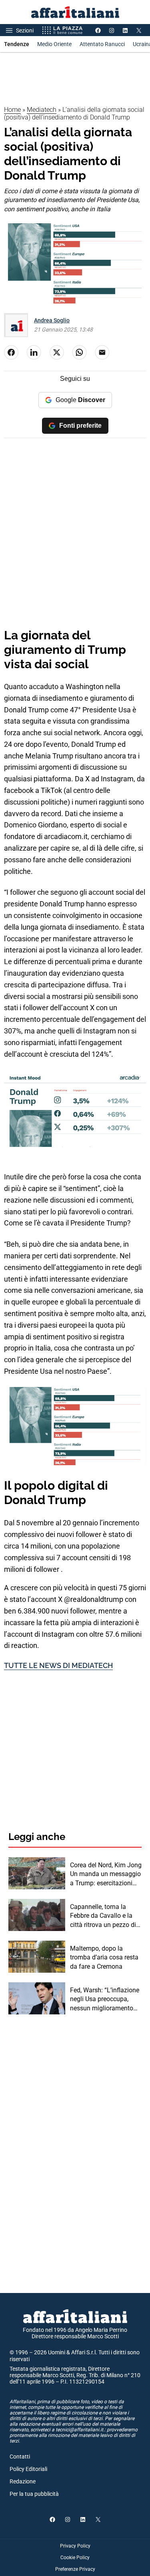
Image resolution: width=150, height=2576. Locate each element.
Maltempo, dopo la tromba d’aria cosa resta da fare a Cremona (104, 1957)
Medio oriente (54, 44)
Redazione (23, 2481)
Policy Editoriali (28, 2469)
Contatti (20, 2457)
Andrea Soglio (52, 320)
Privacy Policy (75, 2546)
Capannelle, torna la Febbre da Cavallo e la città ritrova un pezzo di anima (103, 1916)
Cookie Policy (75, 2558)
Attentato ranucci (102, 44)
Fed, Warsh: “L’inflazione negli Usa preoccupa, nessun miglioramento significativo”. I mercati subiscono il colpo (105, 2000)
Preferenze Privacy (75, 2569)
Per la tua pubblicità (34, 2494)
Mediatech (42, 110)
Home (12, 110)
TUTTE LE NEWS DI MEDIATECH (58, 1665)
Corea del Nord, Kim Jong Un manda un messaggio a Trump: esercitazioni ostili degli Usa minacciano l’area (106, 1874)
